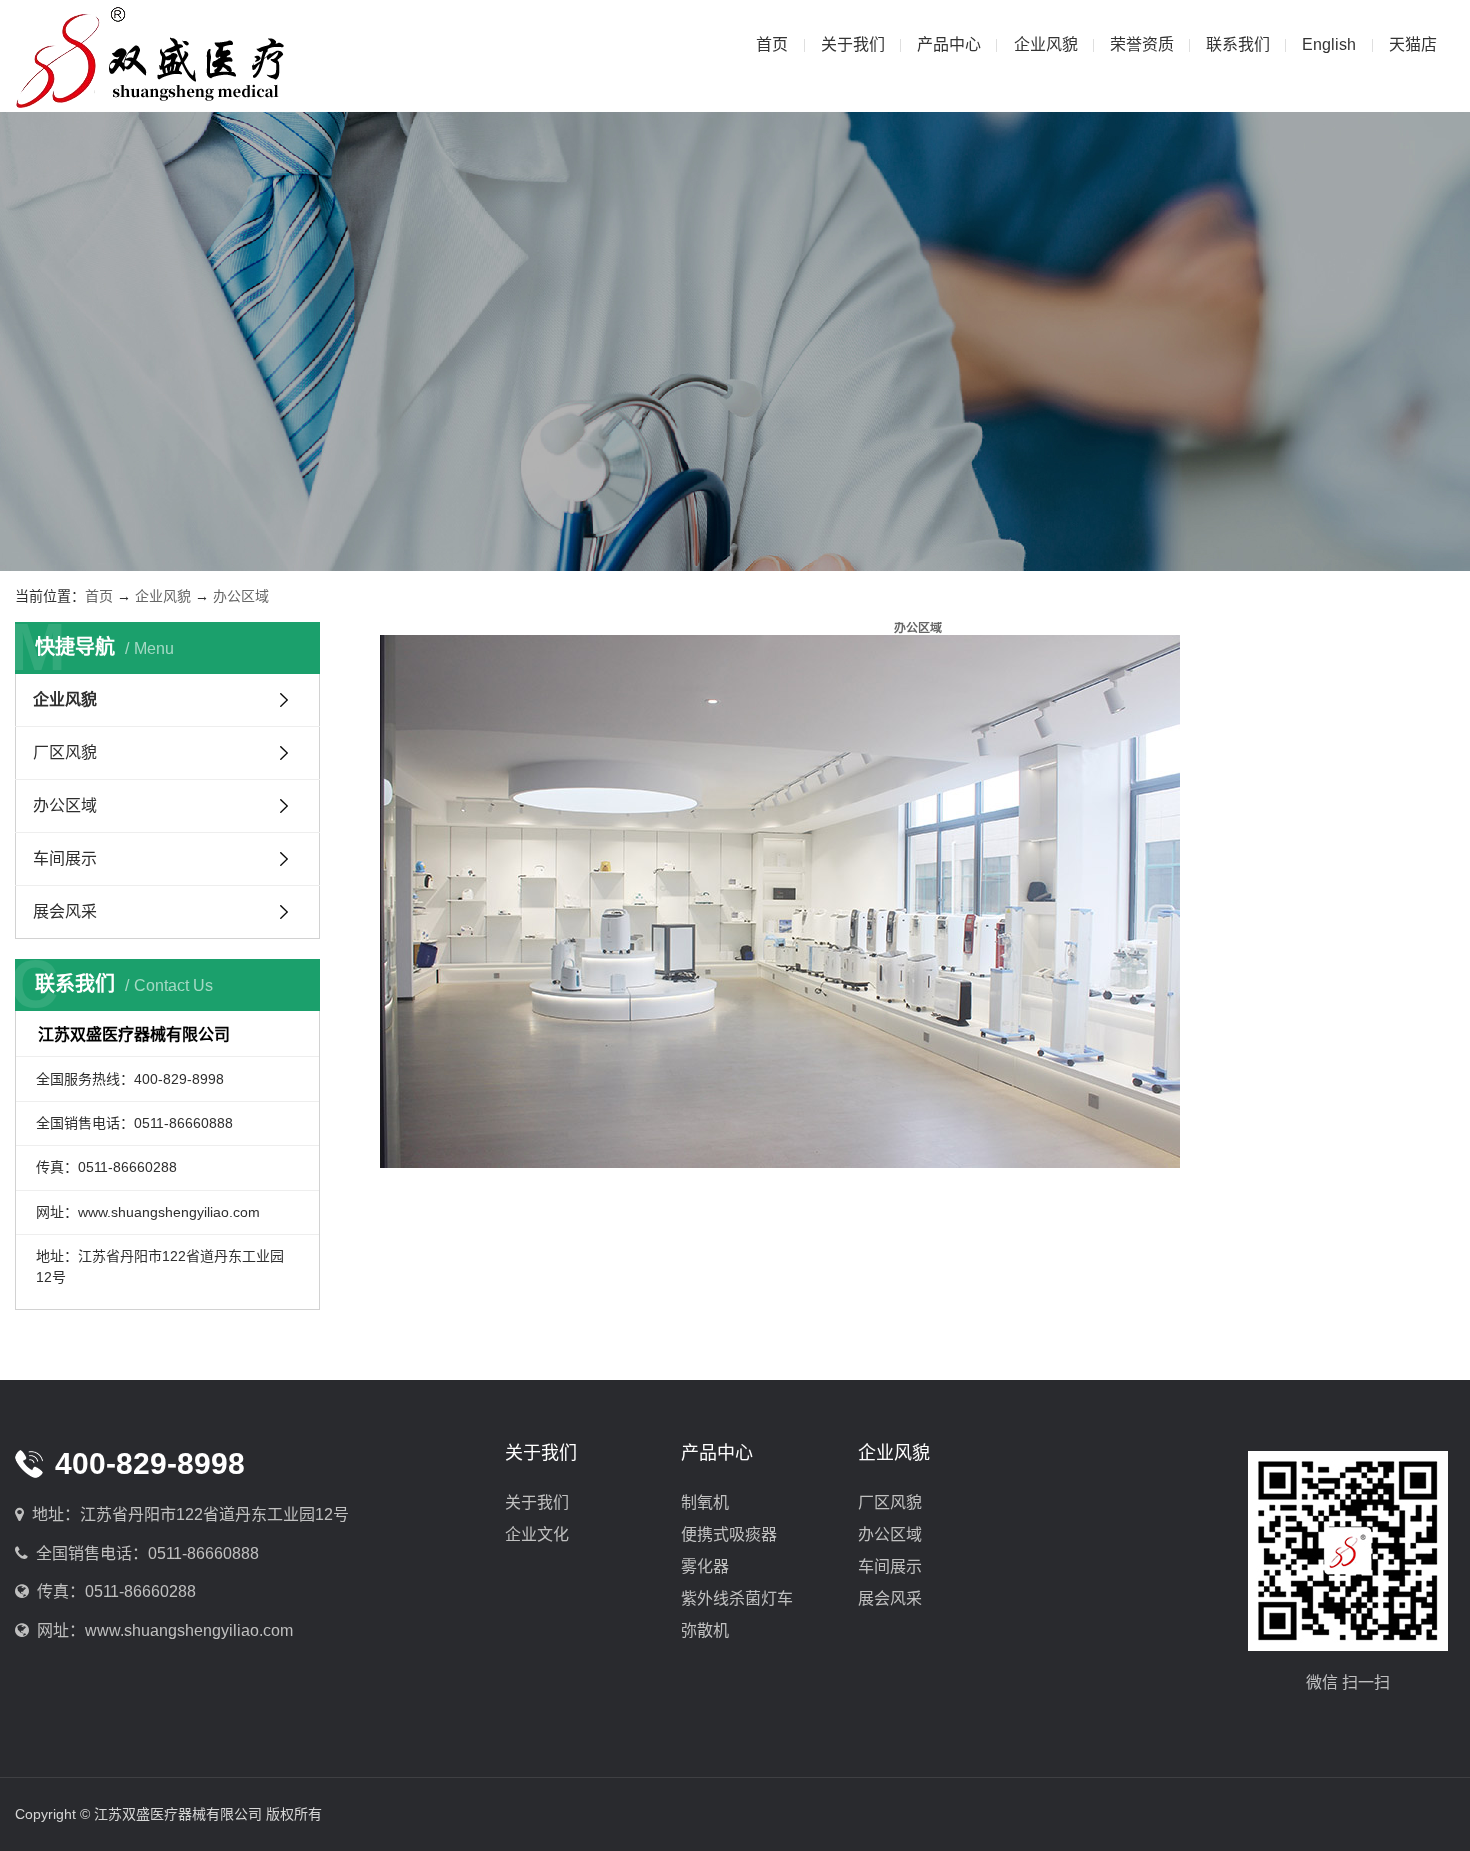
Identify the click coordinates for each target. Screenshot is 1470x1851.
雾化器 (705, 1566)
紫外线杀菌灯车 (737, 1598)
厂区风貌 (65, 752)
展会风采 (65, 911)
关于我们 (853, 44)
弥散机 (705, 1630)
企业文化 (537, 1534)
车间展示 (65, 858)
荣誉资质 (1142, 44)
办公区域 (241, 596)
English (1329, 44)
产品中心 (949, 44)
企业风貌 (1046, 44)
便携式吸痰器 (729, 1534)
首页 (772, 44)
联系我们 (1238, 44)
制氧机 (705, 1502)
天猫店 (1413, 44)
